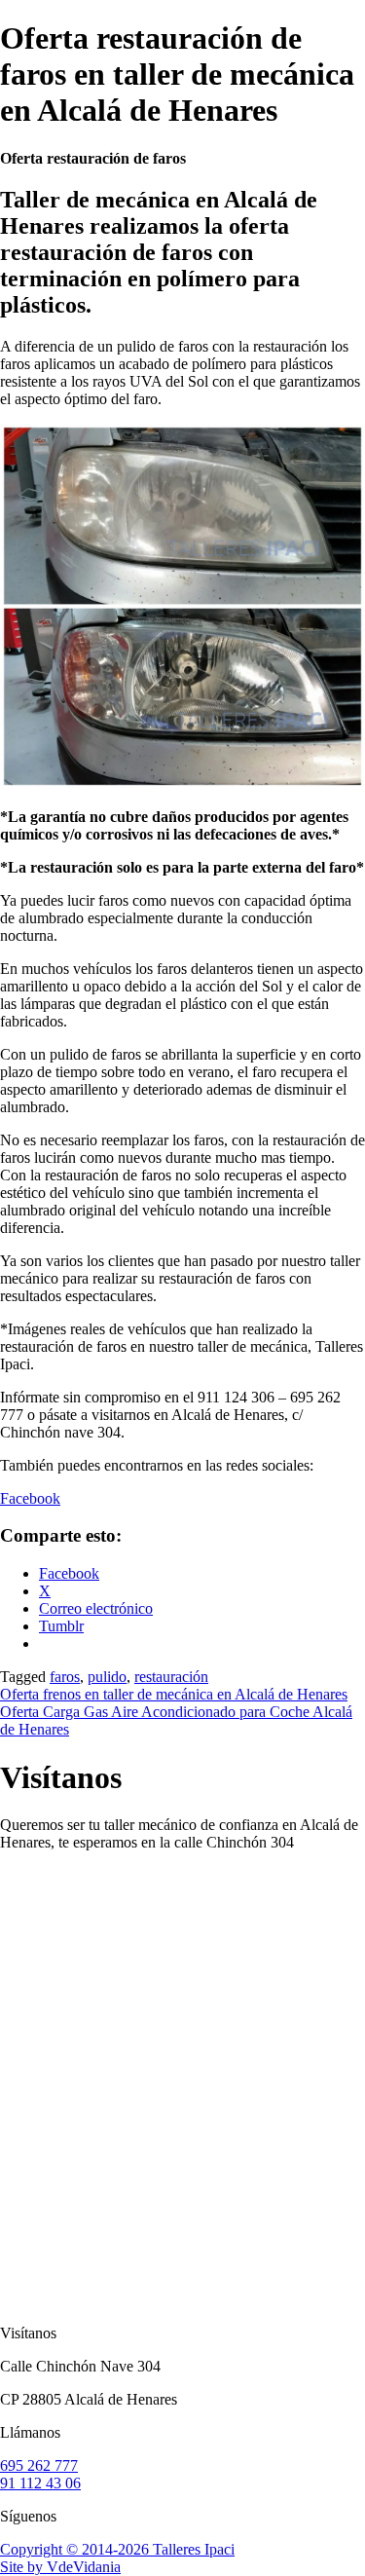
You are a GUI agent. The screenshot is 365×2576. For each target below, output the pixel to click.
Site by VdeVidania (60, 2567)
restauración (171, 1677)
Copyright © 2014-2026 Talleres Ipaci (117, 2549)
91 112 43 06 (40, 2483)
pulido (107, 1677)
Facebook (30, 1498)
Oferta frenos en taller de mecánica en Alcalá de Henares (174, 1694)
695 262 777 (39, 2465)
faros (65, 1677)
